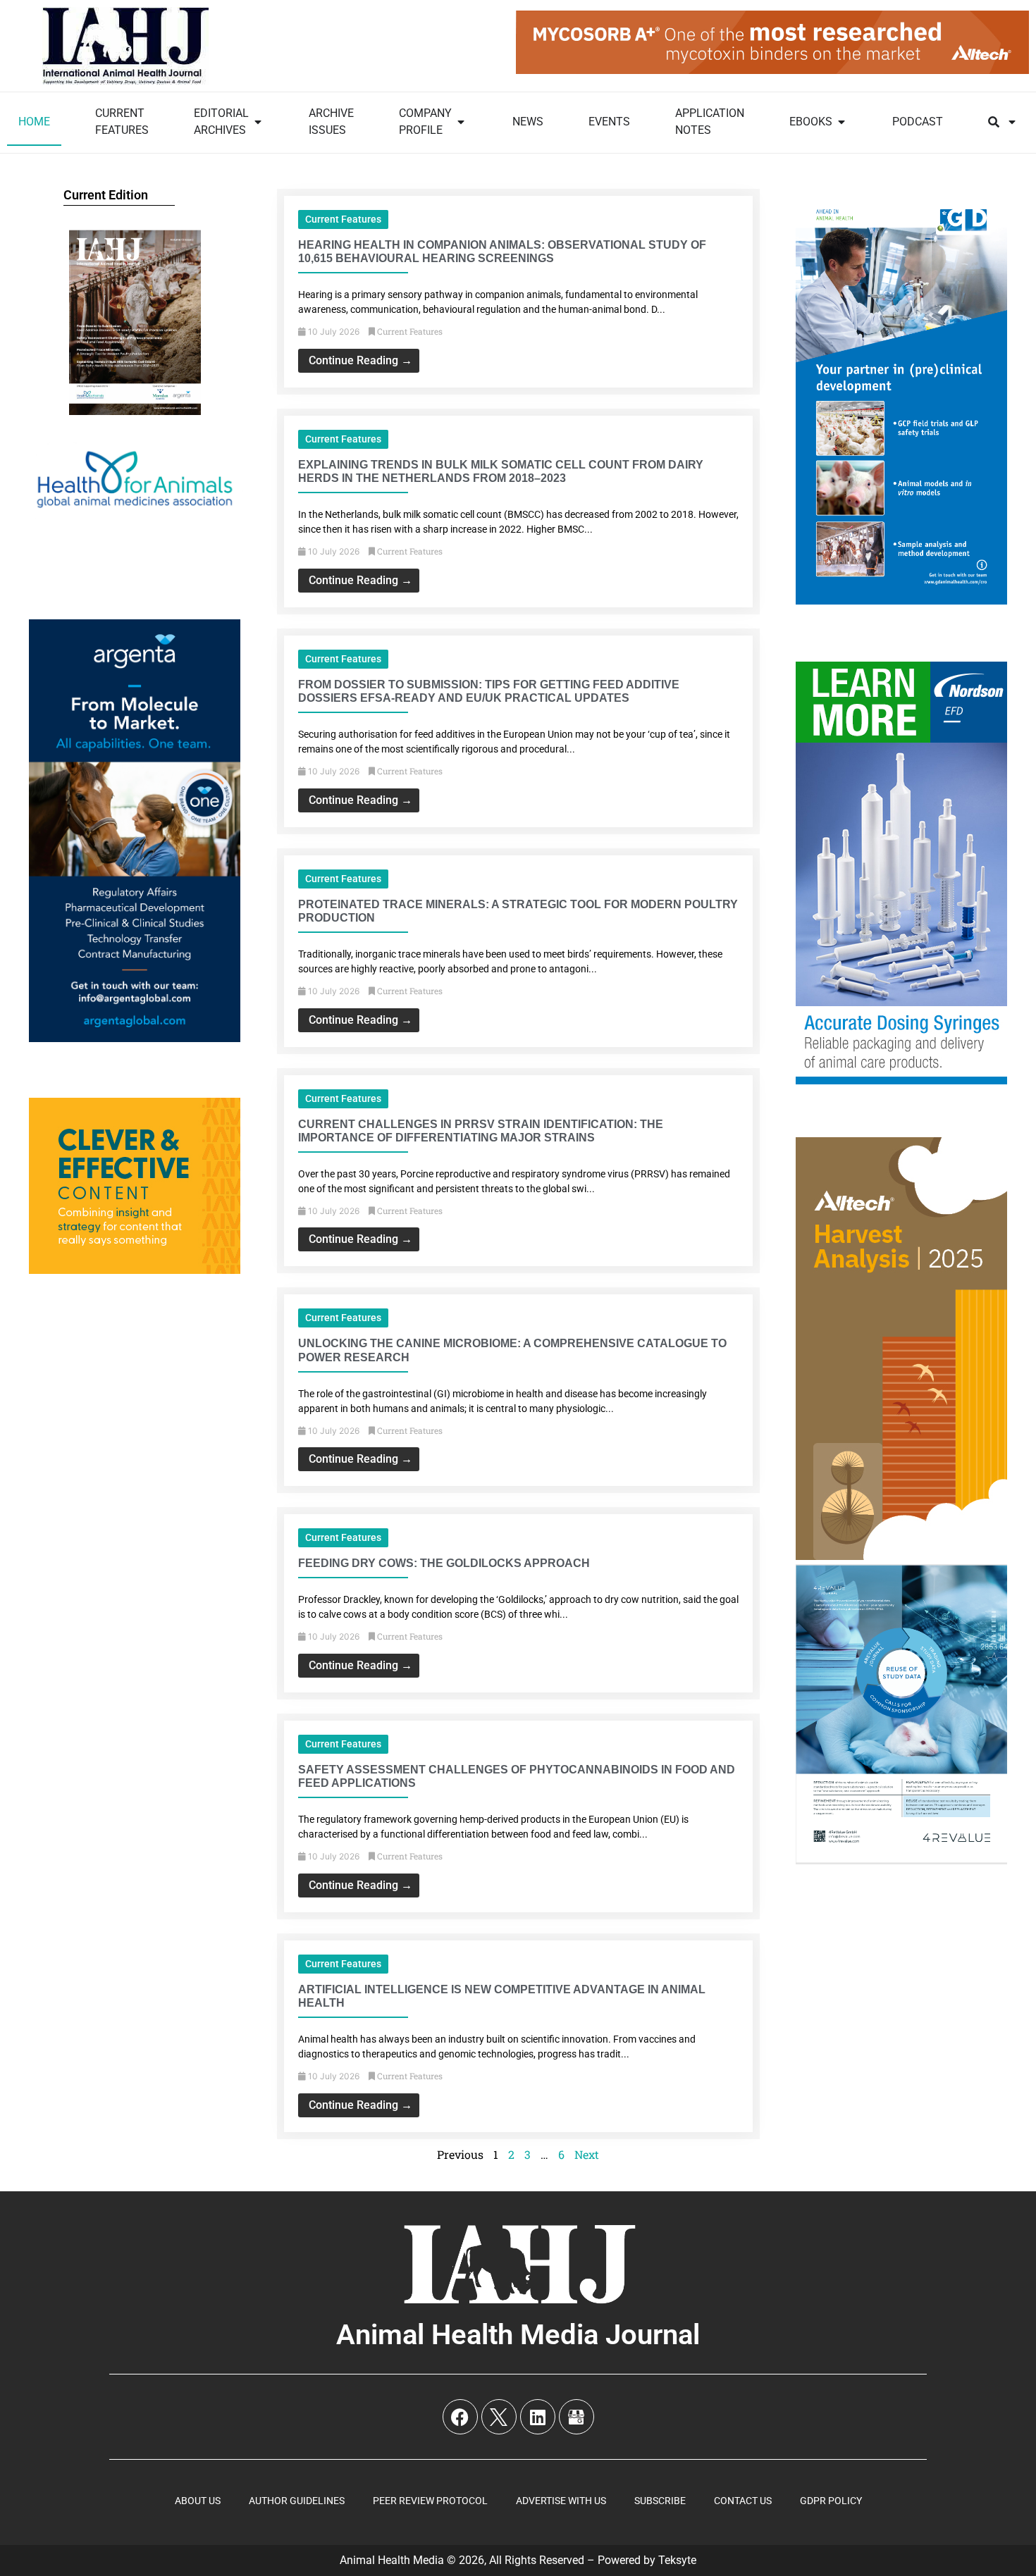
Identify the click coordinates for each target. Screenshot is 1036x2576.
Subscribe (660, 2501)
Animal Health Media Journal (518, 2335)
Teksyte (677, 2560)
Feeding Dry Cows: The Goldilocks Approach (444, 1563)
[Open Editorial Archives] (258, 122)
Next (587, 2154)
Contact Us (743, 2501)
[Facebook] (460, 2417)
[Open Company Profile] (461, 122)
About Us (198, 2501)
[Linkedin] (538, 2417)
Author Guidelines (297, 2501)
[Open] (1012, 122)
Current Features (343, 219)
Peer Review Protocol (430, 2501)
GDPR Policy (831, 2501)
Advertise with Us (561, 2501)
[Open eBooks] (841, 122)
